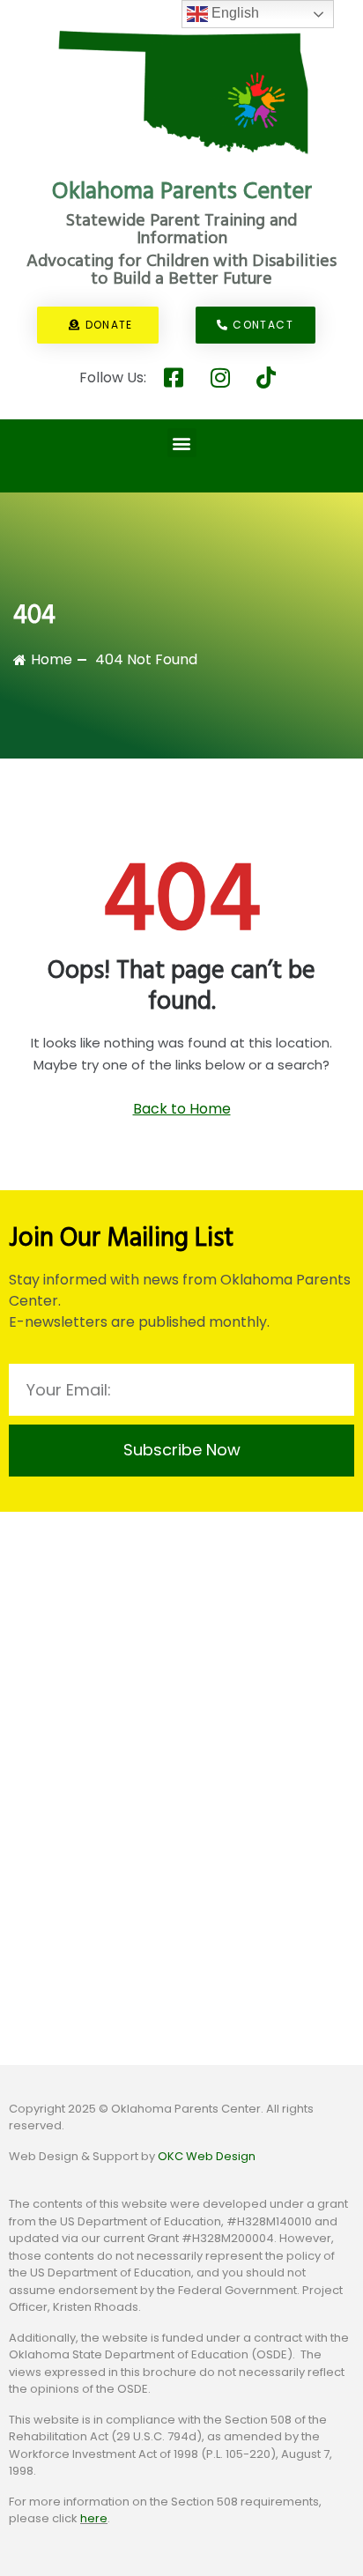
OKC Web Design (207, 2156)
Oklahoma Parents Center (182, 192)
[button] (182, 443)
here (94, 2518)
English (233, 13)
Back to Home (182, 1109)
